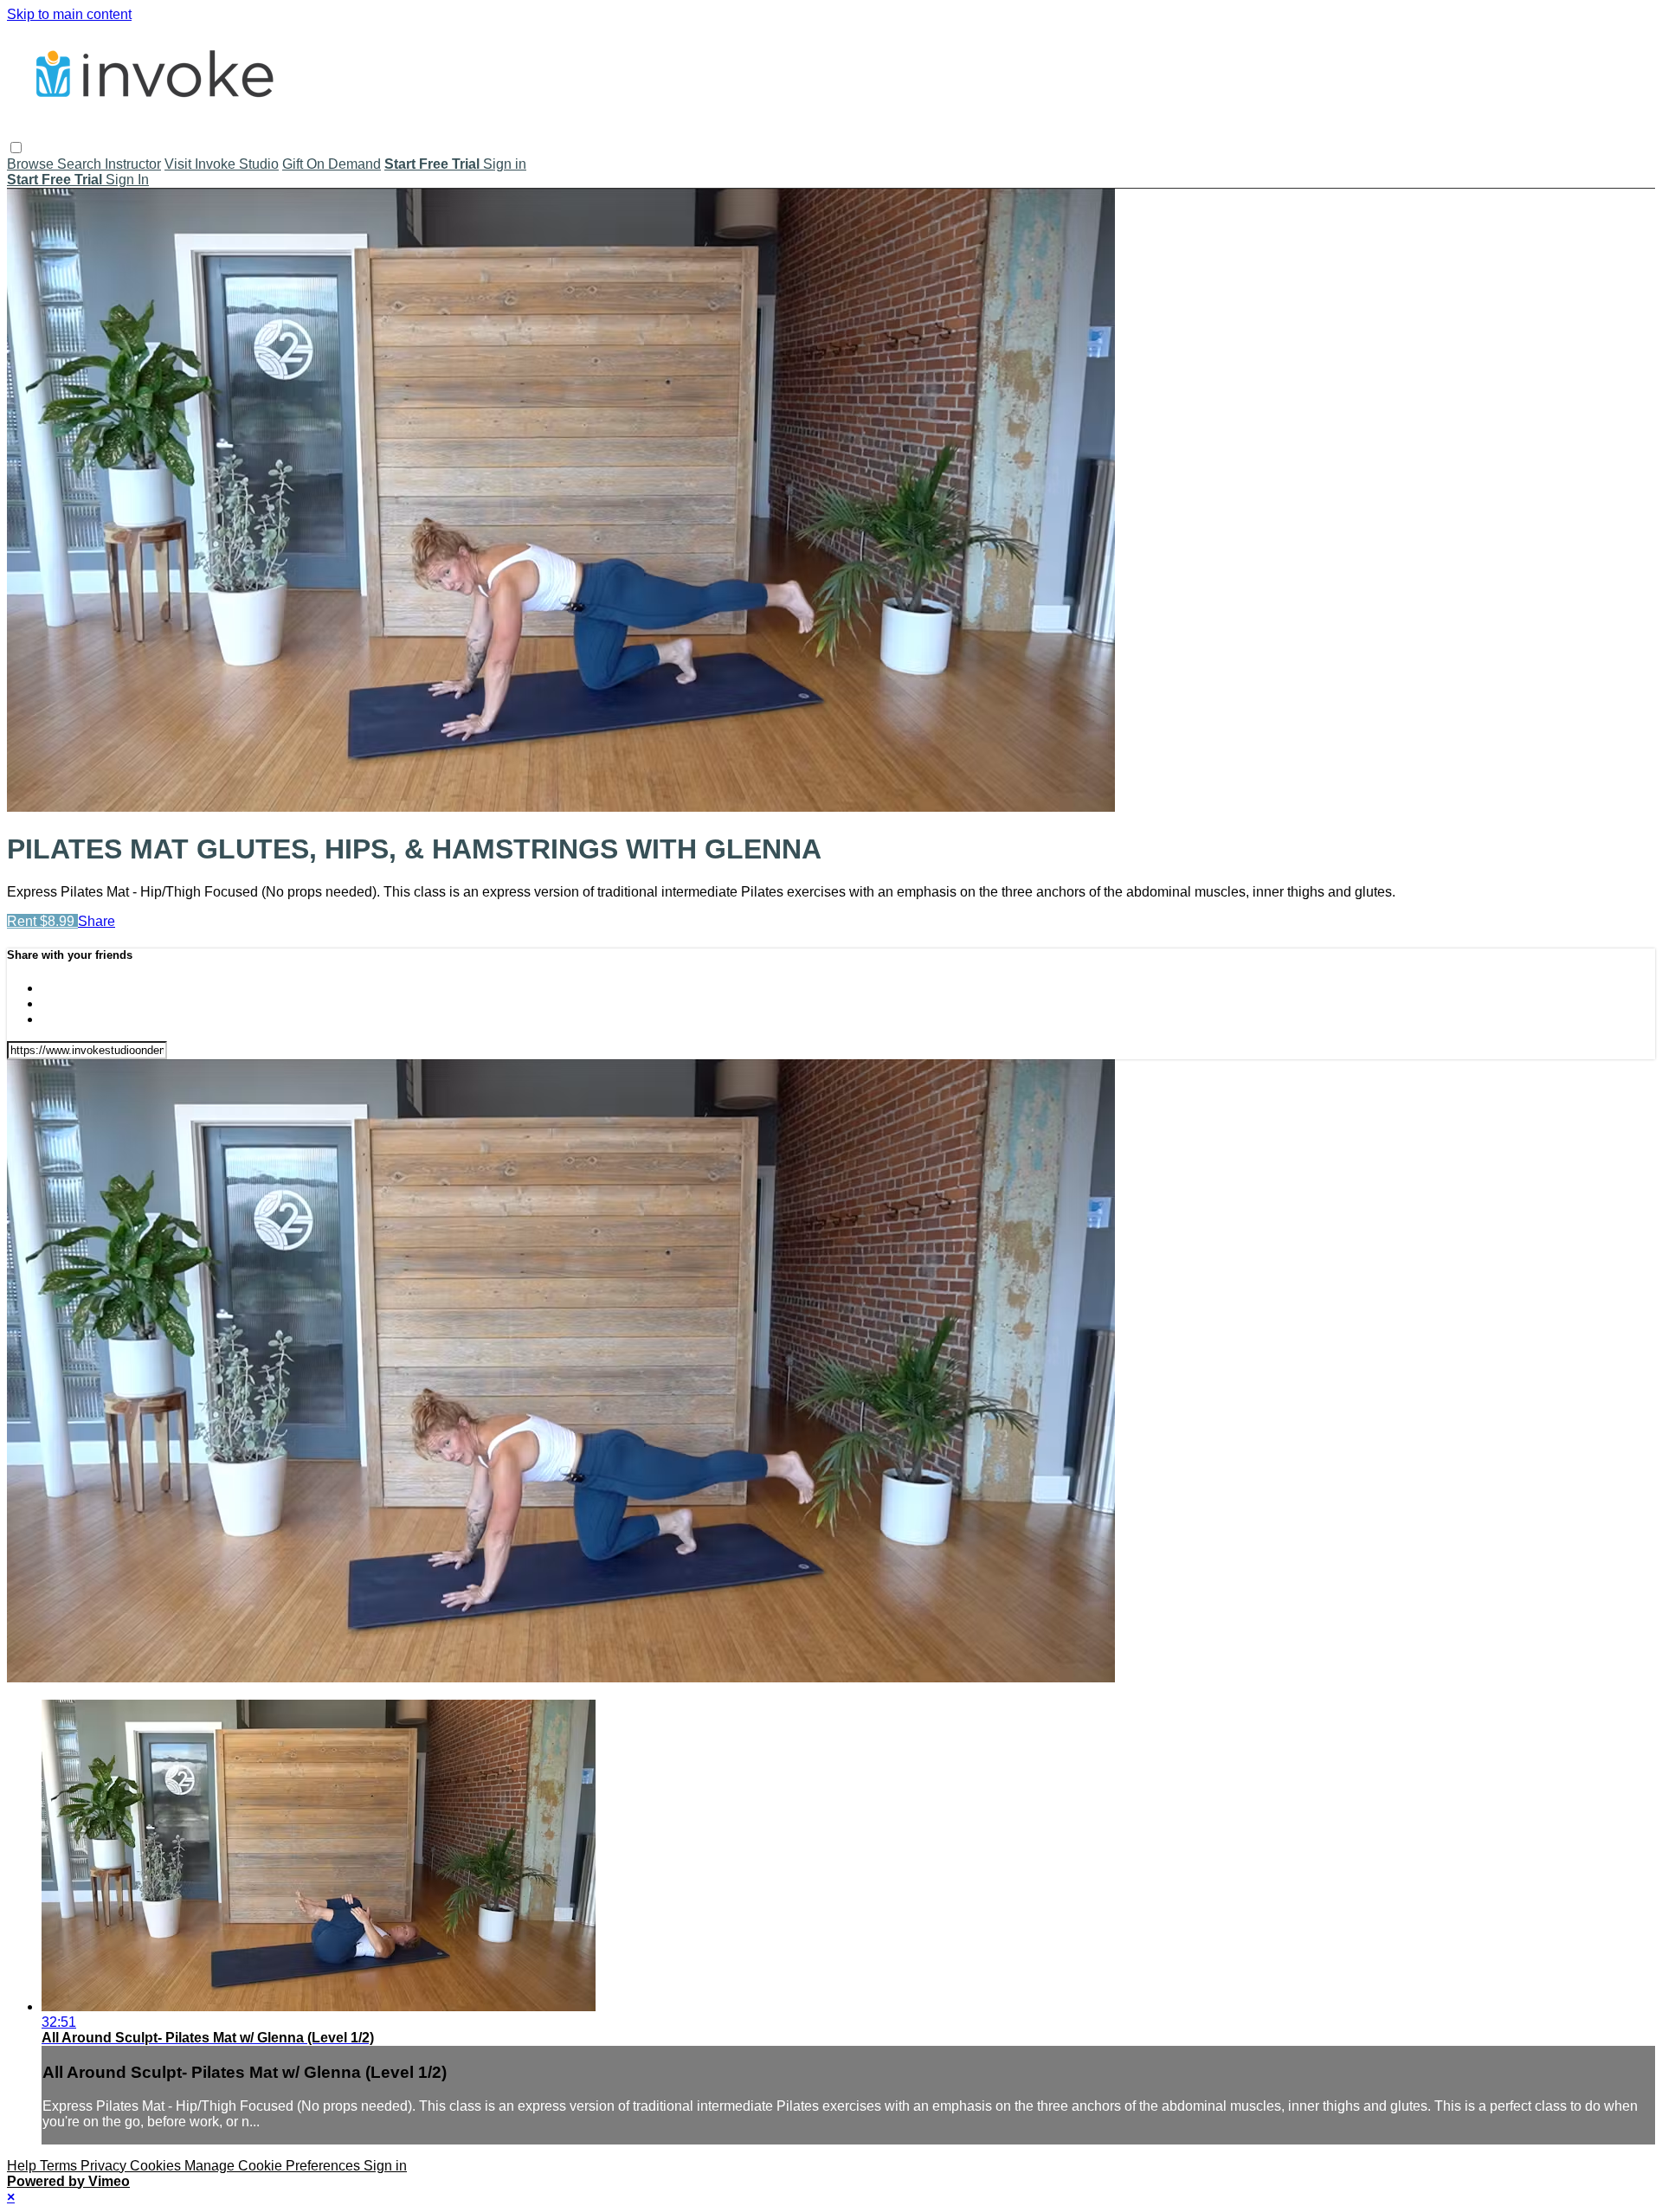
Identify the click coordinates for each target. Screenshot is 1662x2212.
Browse (32, 164)
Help (23, 2166)
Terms (60, 2166)
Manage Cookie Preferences (274, 2166)
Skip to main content (69, 14)
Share (97, 921)
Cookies (157, 2166)
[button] (16, 148)
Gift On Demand (332, 164)
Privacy (105, 2166)
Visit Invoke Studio (222, 164)
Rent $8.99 (42, 921)
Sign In (127, 180)
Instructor (133, 164)
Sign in (505, 164)
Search (81, 164)
